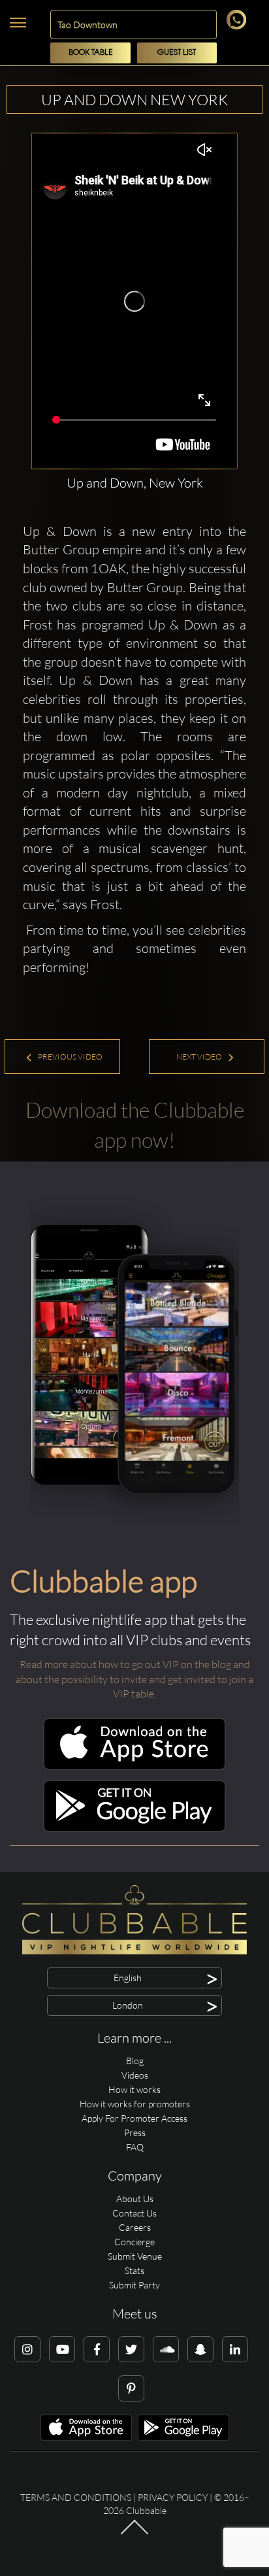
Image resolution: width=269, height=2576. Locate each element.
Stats (134, 2270)
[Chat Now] (239, 26)
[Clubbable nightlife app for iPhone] (134, 1766)
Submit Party (134, 2285)
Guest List (177, 53)
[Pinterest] (131, 2388)
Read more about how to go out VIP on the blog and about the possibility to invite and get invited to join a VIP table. (134, 1679)
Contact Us (134, 2213)
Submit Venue (135, 2256)
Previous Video (70, 1057)
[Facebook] (97, 2349)
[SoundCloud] (166, 2349)
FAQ (135, 2147)
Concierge (134, 2242)
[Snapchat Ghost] (200, 2349)
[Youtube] (62, 2349)
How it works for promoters (135, 2104)
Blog (135, 2061)
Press (135, 2133)
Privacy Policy (173, 2497)
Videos (135, 2075)
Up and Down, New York (135, 483)
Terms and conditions (76, 2497)
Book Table (91, 53)
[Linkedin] (235, 2349)
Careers (135, 2227)
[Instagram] (27, 2349)
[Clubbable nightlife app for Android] (134, 1829)
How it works (134, 2089)
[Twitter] (131, 2349)
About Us (135, 2199)
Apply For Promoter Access (134, 2118)
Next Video (200, 1057)
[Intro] (134, 2534)
